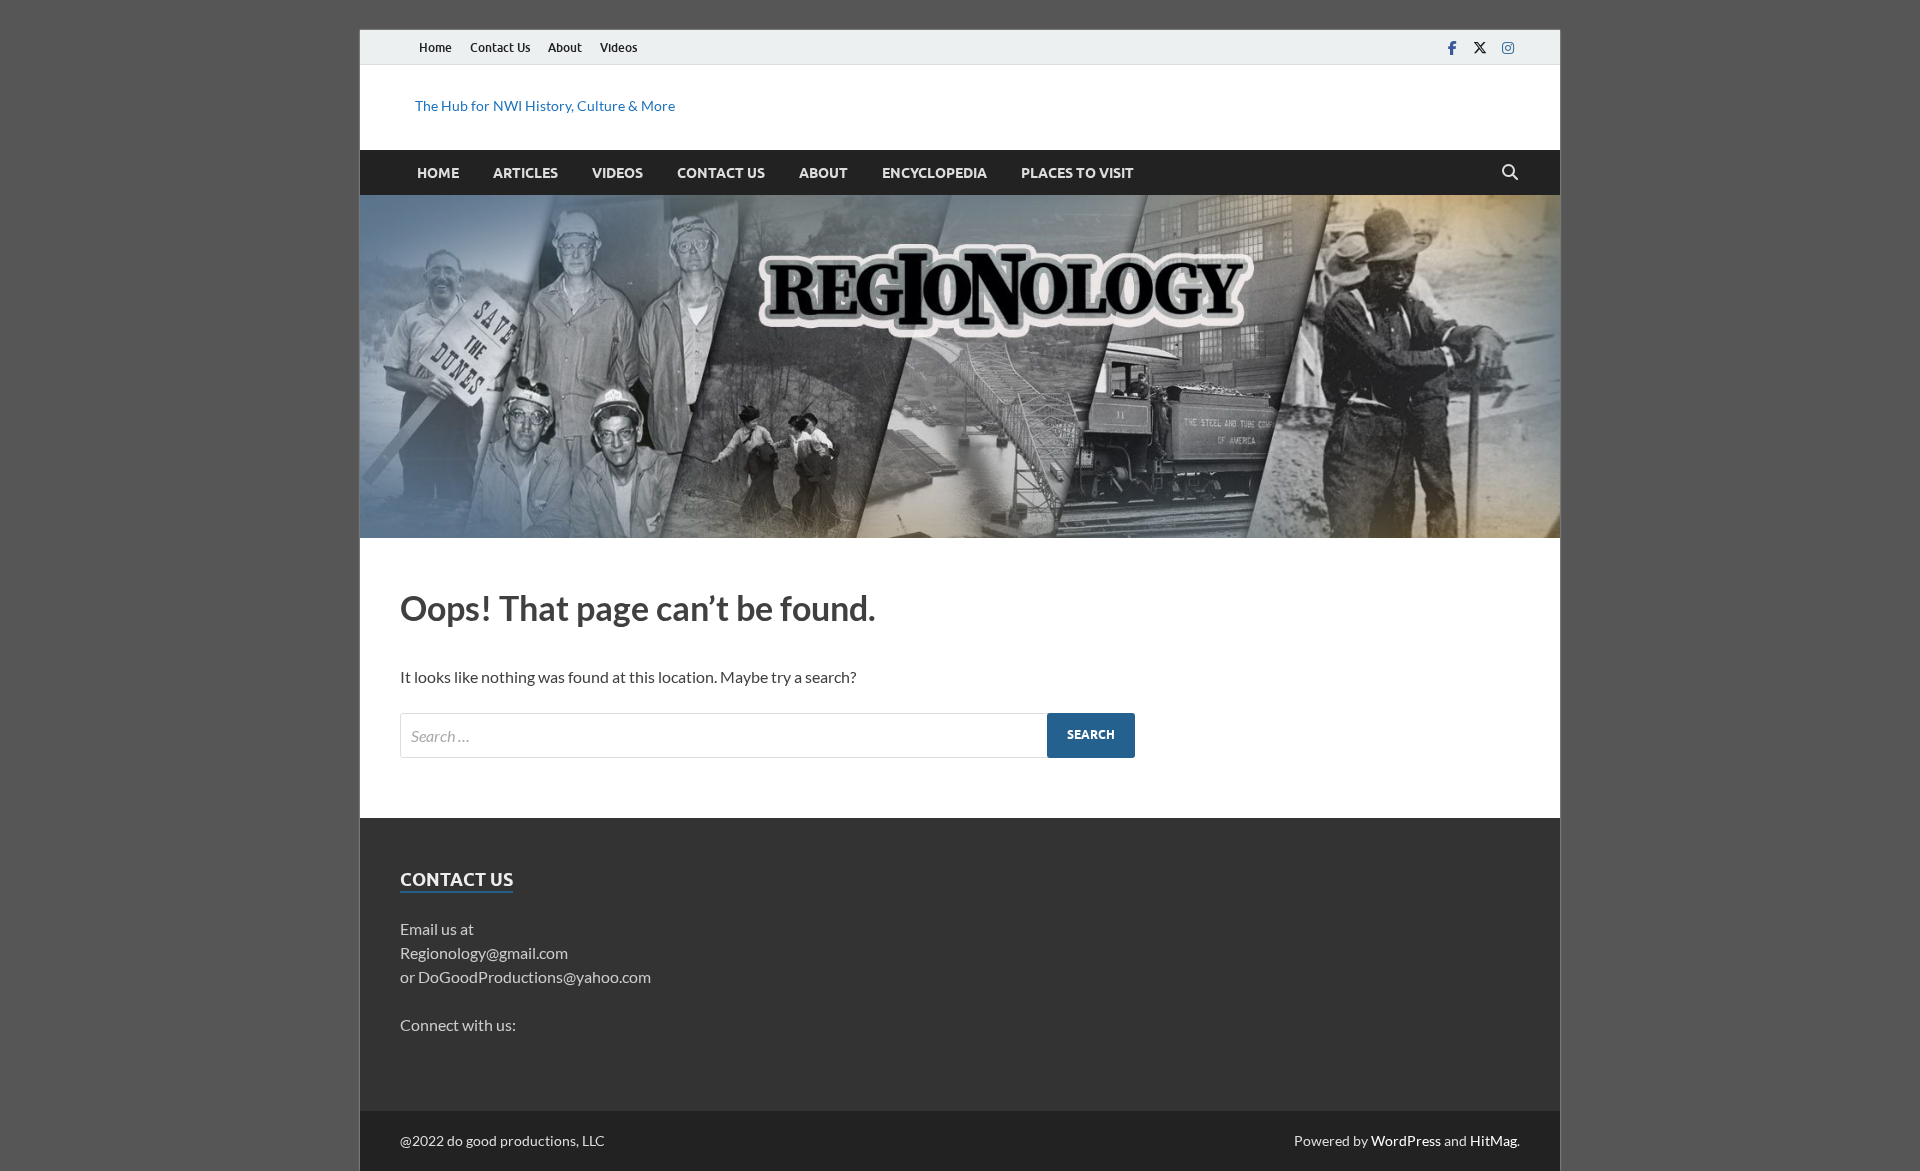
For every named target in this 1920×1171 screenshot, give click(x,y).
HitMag (1493, 1140)
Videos (618, 47)
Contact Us (500, 47)
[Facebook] (1452, 47)
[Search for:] (767, 735)
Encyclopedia (934, 173)
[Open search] (1510, 173)
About (565, 47)
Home (435, 47)
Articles (525, 173)
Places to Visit (1077, 173)
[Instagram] (1508, 47)
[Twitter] (1480, 47)
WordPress (1406, 1140)
